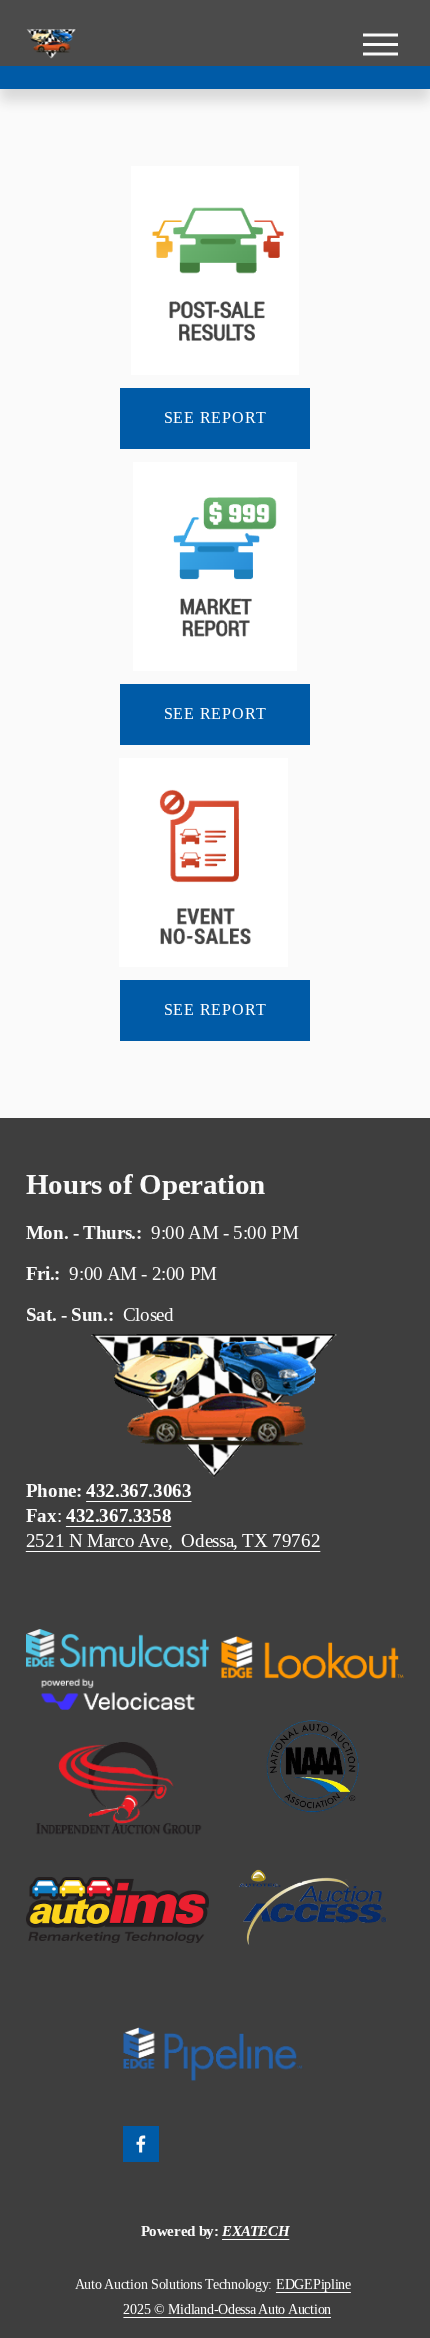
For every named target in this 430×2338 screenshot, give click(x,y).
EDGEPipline (313, 2284)
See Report (215, 417)
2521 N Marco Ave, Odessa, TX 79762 (173, 1540)
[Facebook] (141, 2144)
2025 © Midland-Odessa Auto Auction (227, 2309)
